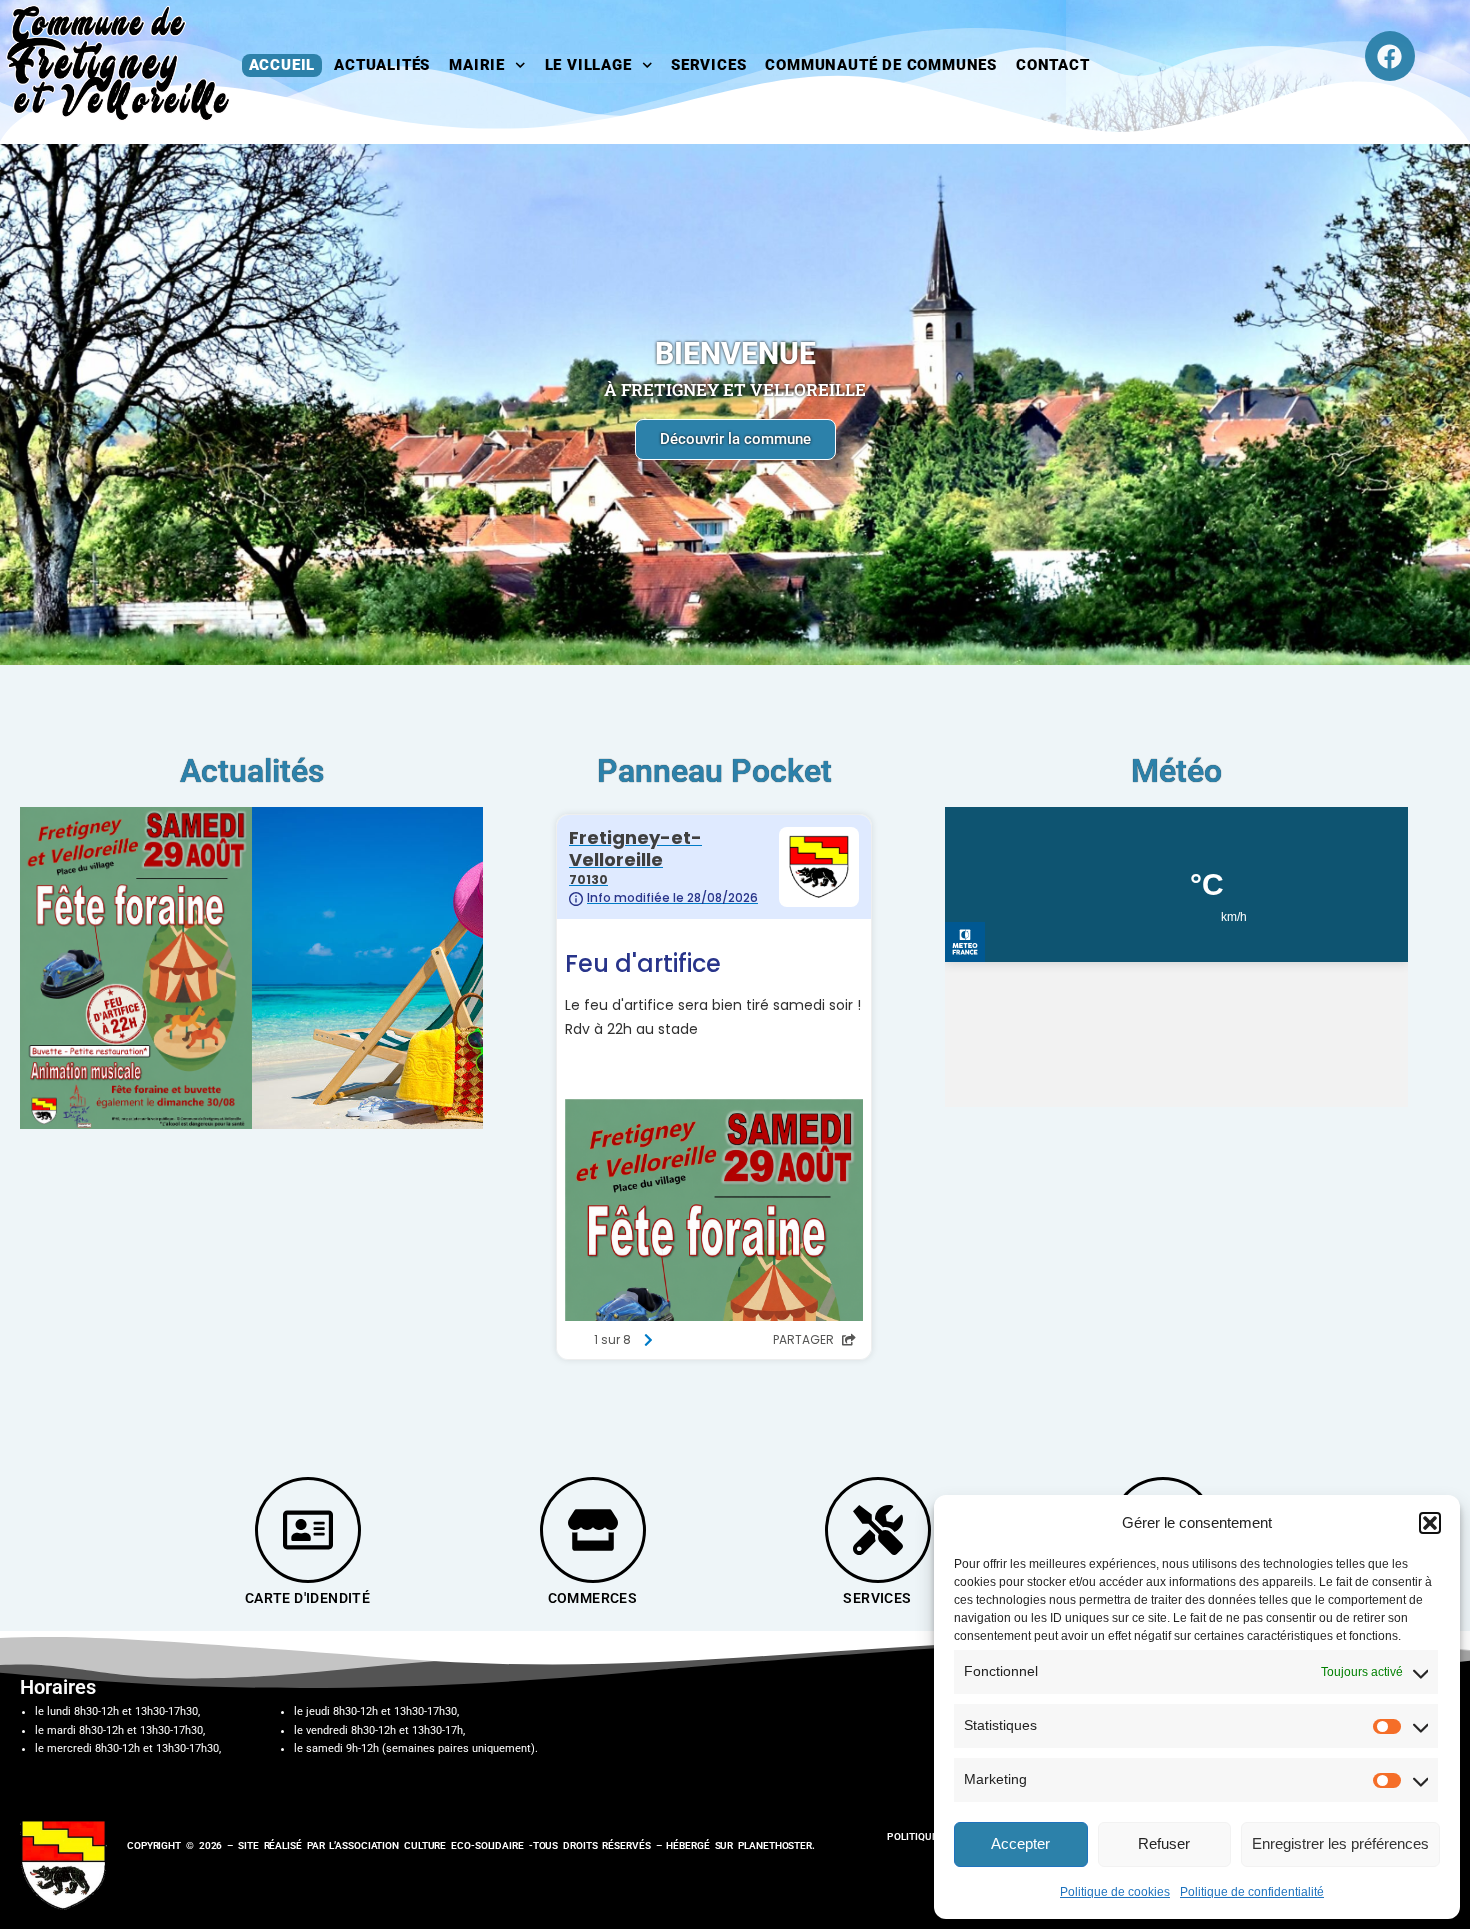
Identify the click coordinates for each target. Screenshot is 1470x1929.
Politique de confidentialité (1252, 1892)
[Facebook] (1390, 56)
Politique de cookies (1115, 1892)
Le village (588, 65)
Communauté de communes (881, 65)
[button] (1430, 1523)
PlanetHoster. (776, 1845)
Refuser (1164, 1843)
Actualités (382, 65)
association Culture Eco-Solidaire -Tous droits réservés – (500, 1845)
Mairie (477, 65)
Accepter (1020, 1843)
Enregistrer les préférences (1340, 1843)
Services (708, 65)
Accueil (282, 65)
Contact (1053, 65)
